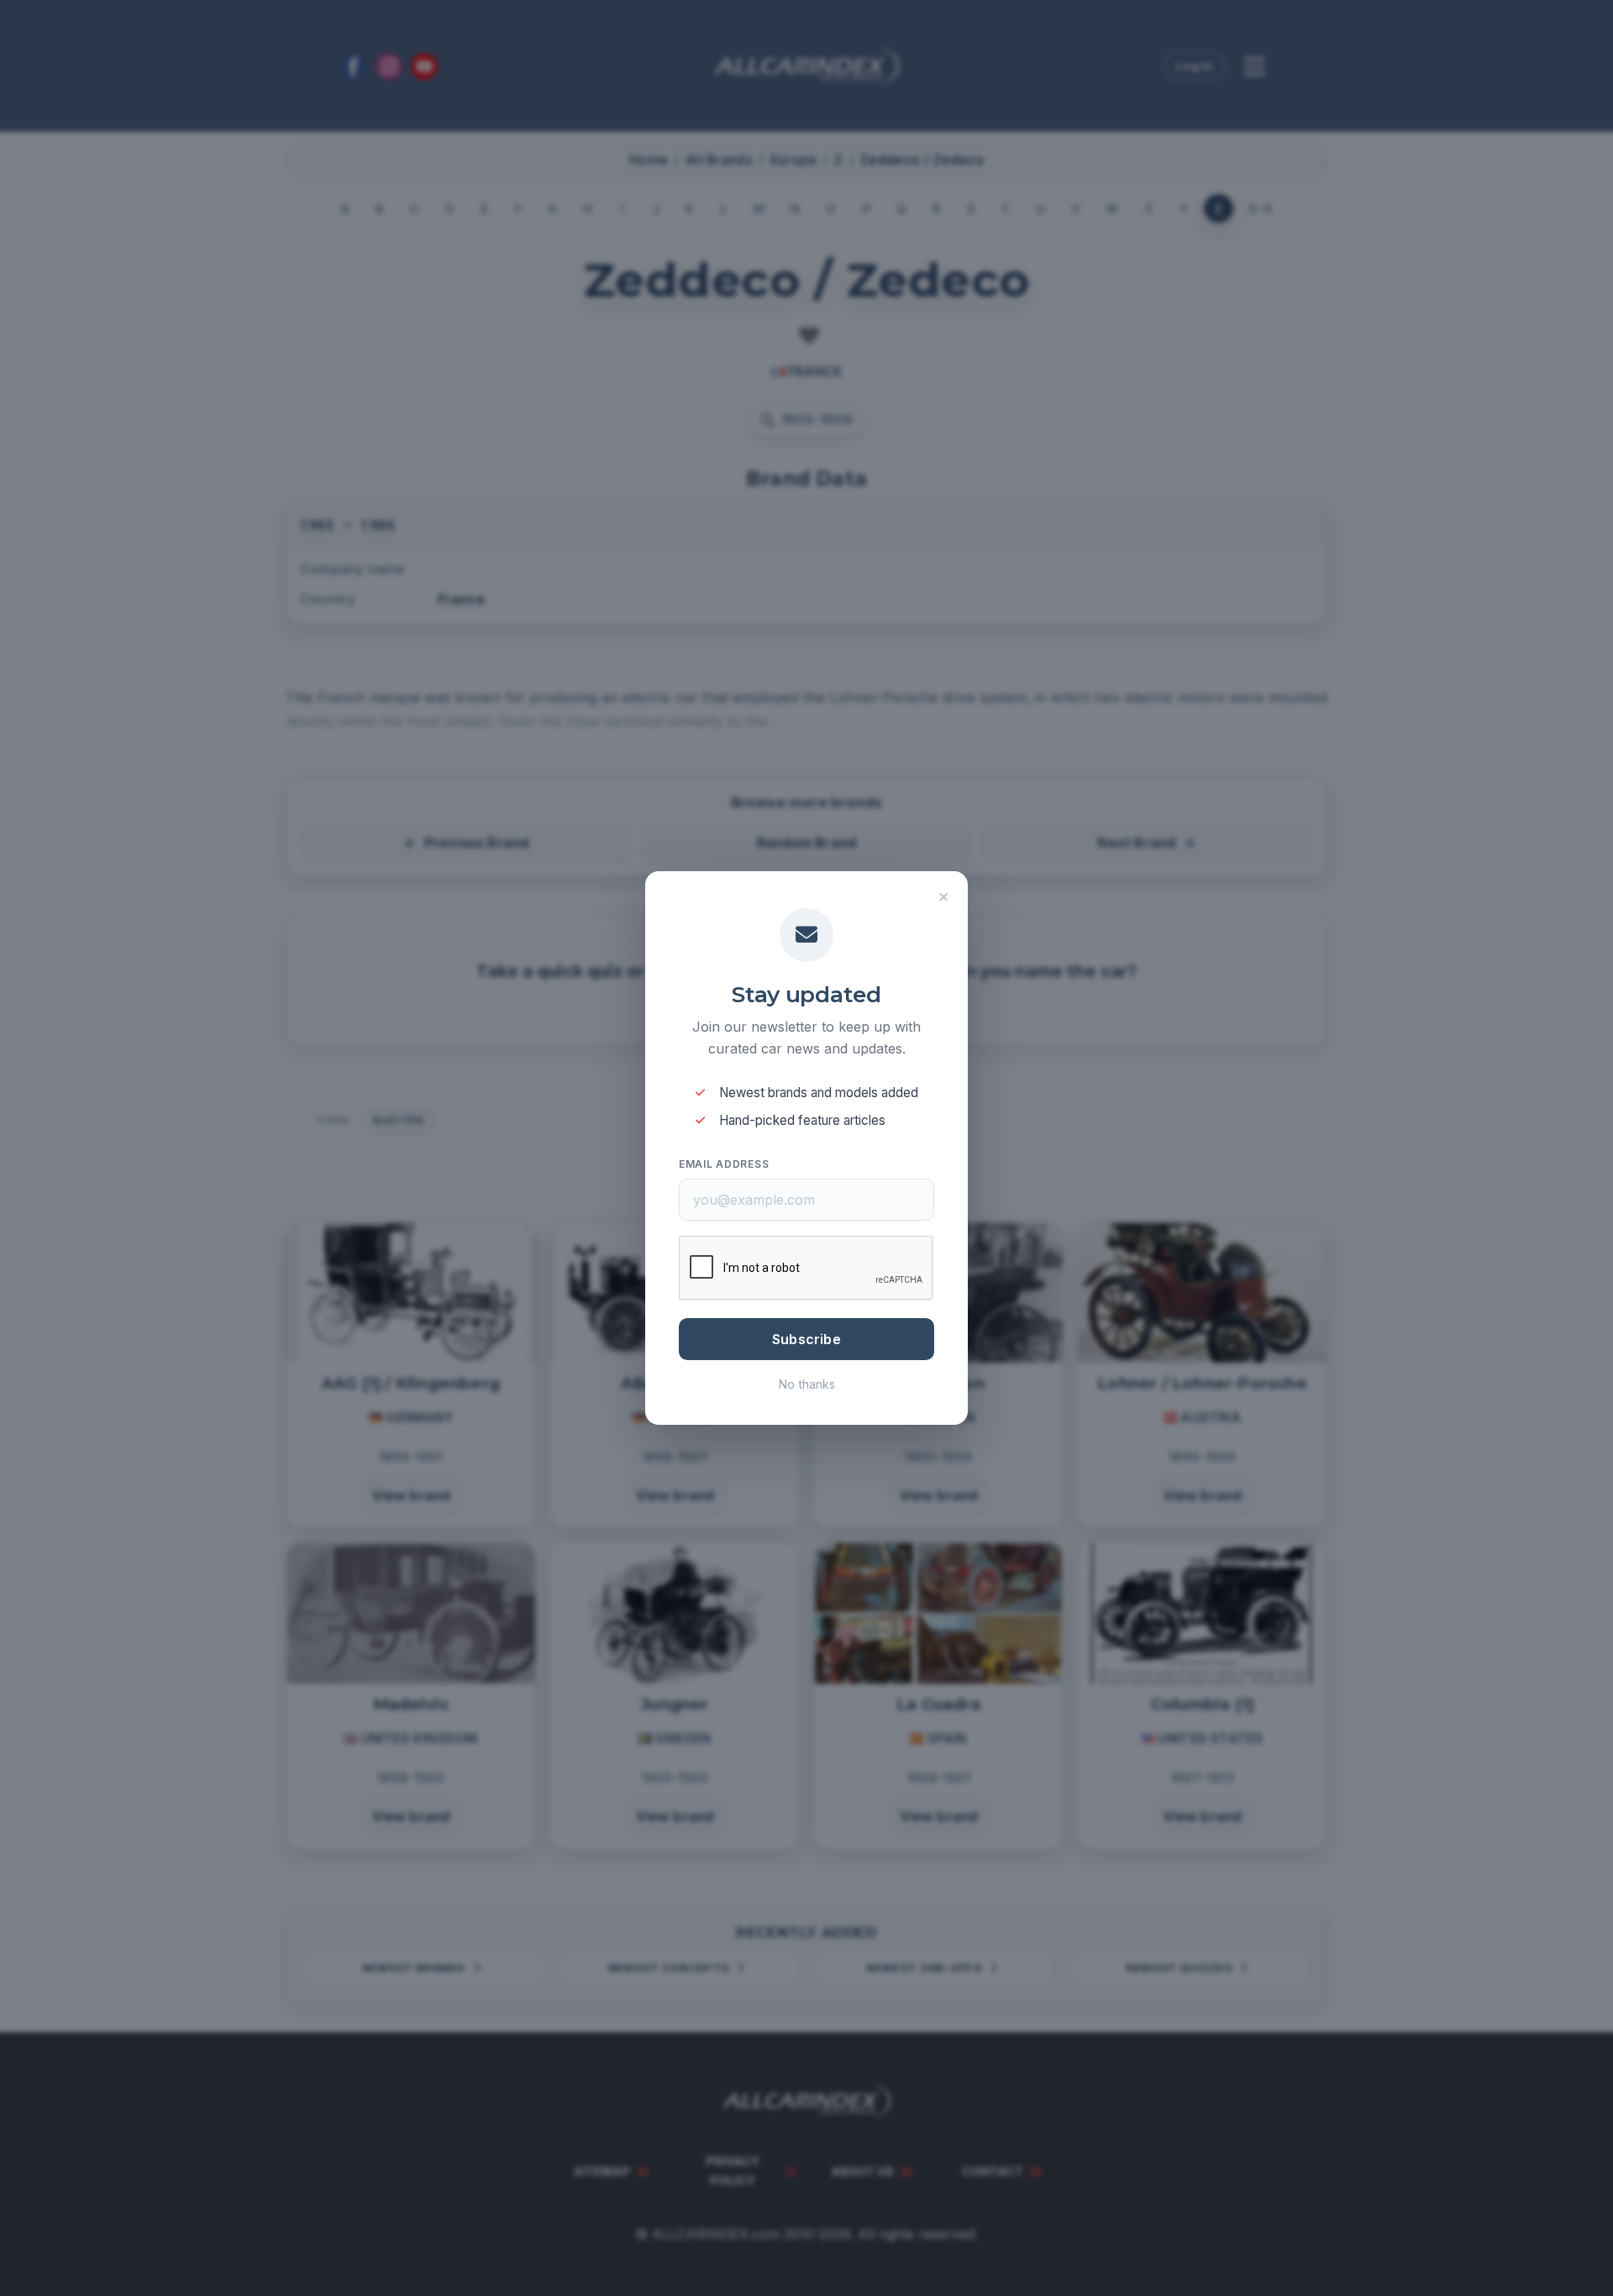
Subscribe (806, 1339)
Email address (724, 1164)
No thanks (807, 1384)
